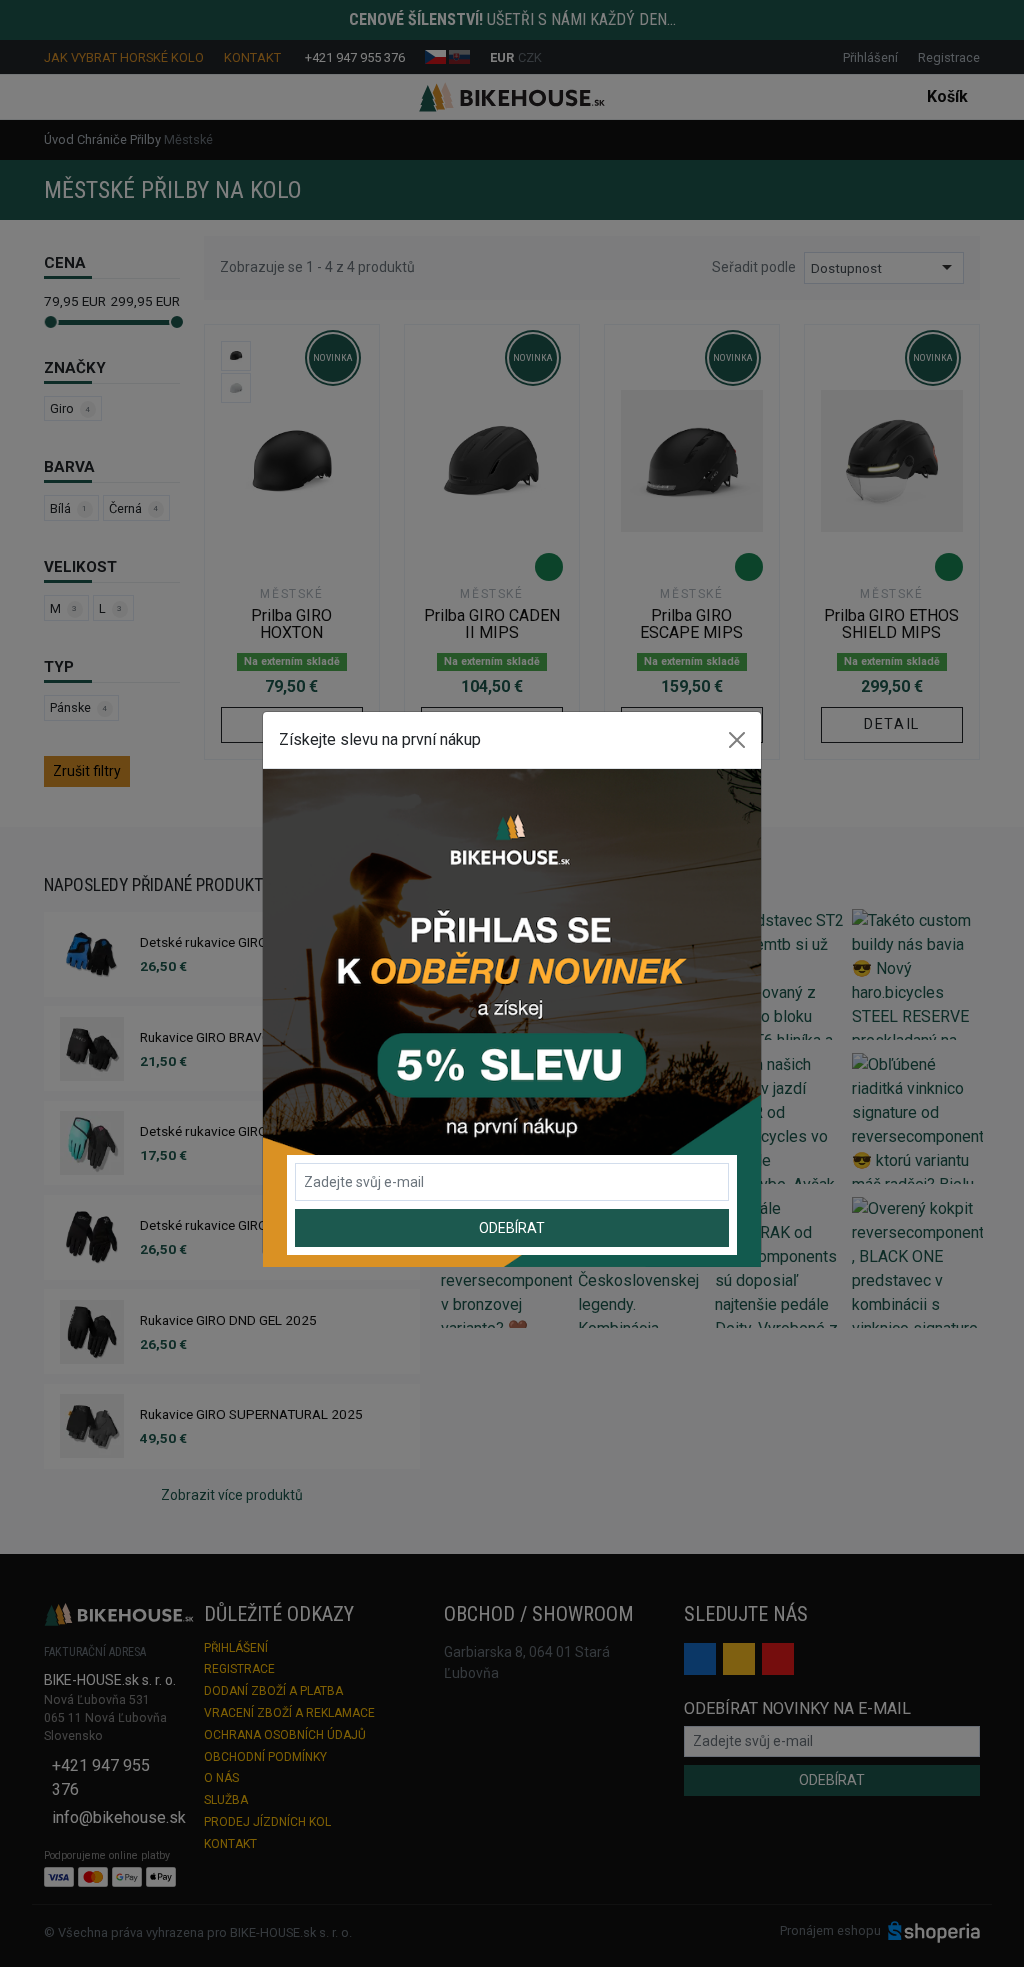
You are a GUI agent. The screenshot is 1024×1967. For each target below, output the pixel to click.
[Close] (737, 740)
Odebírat (512, 1228)
